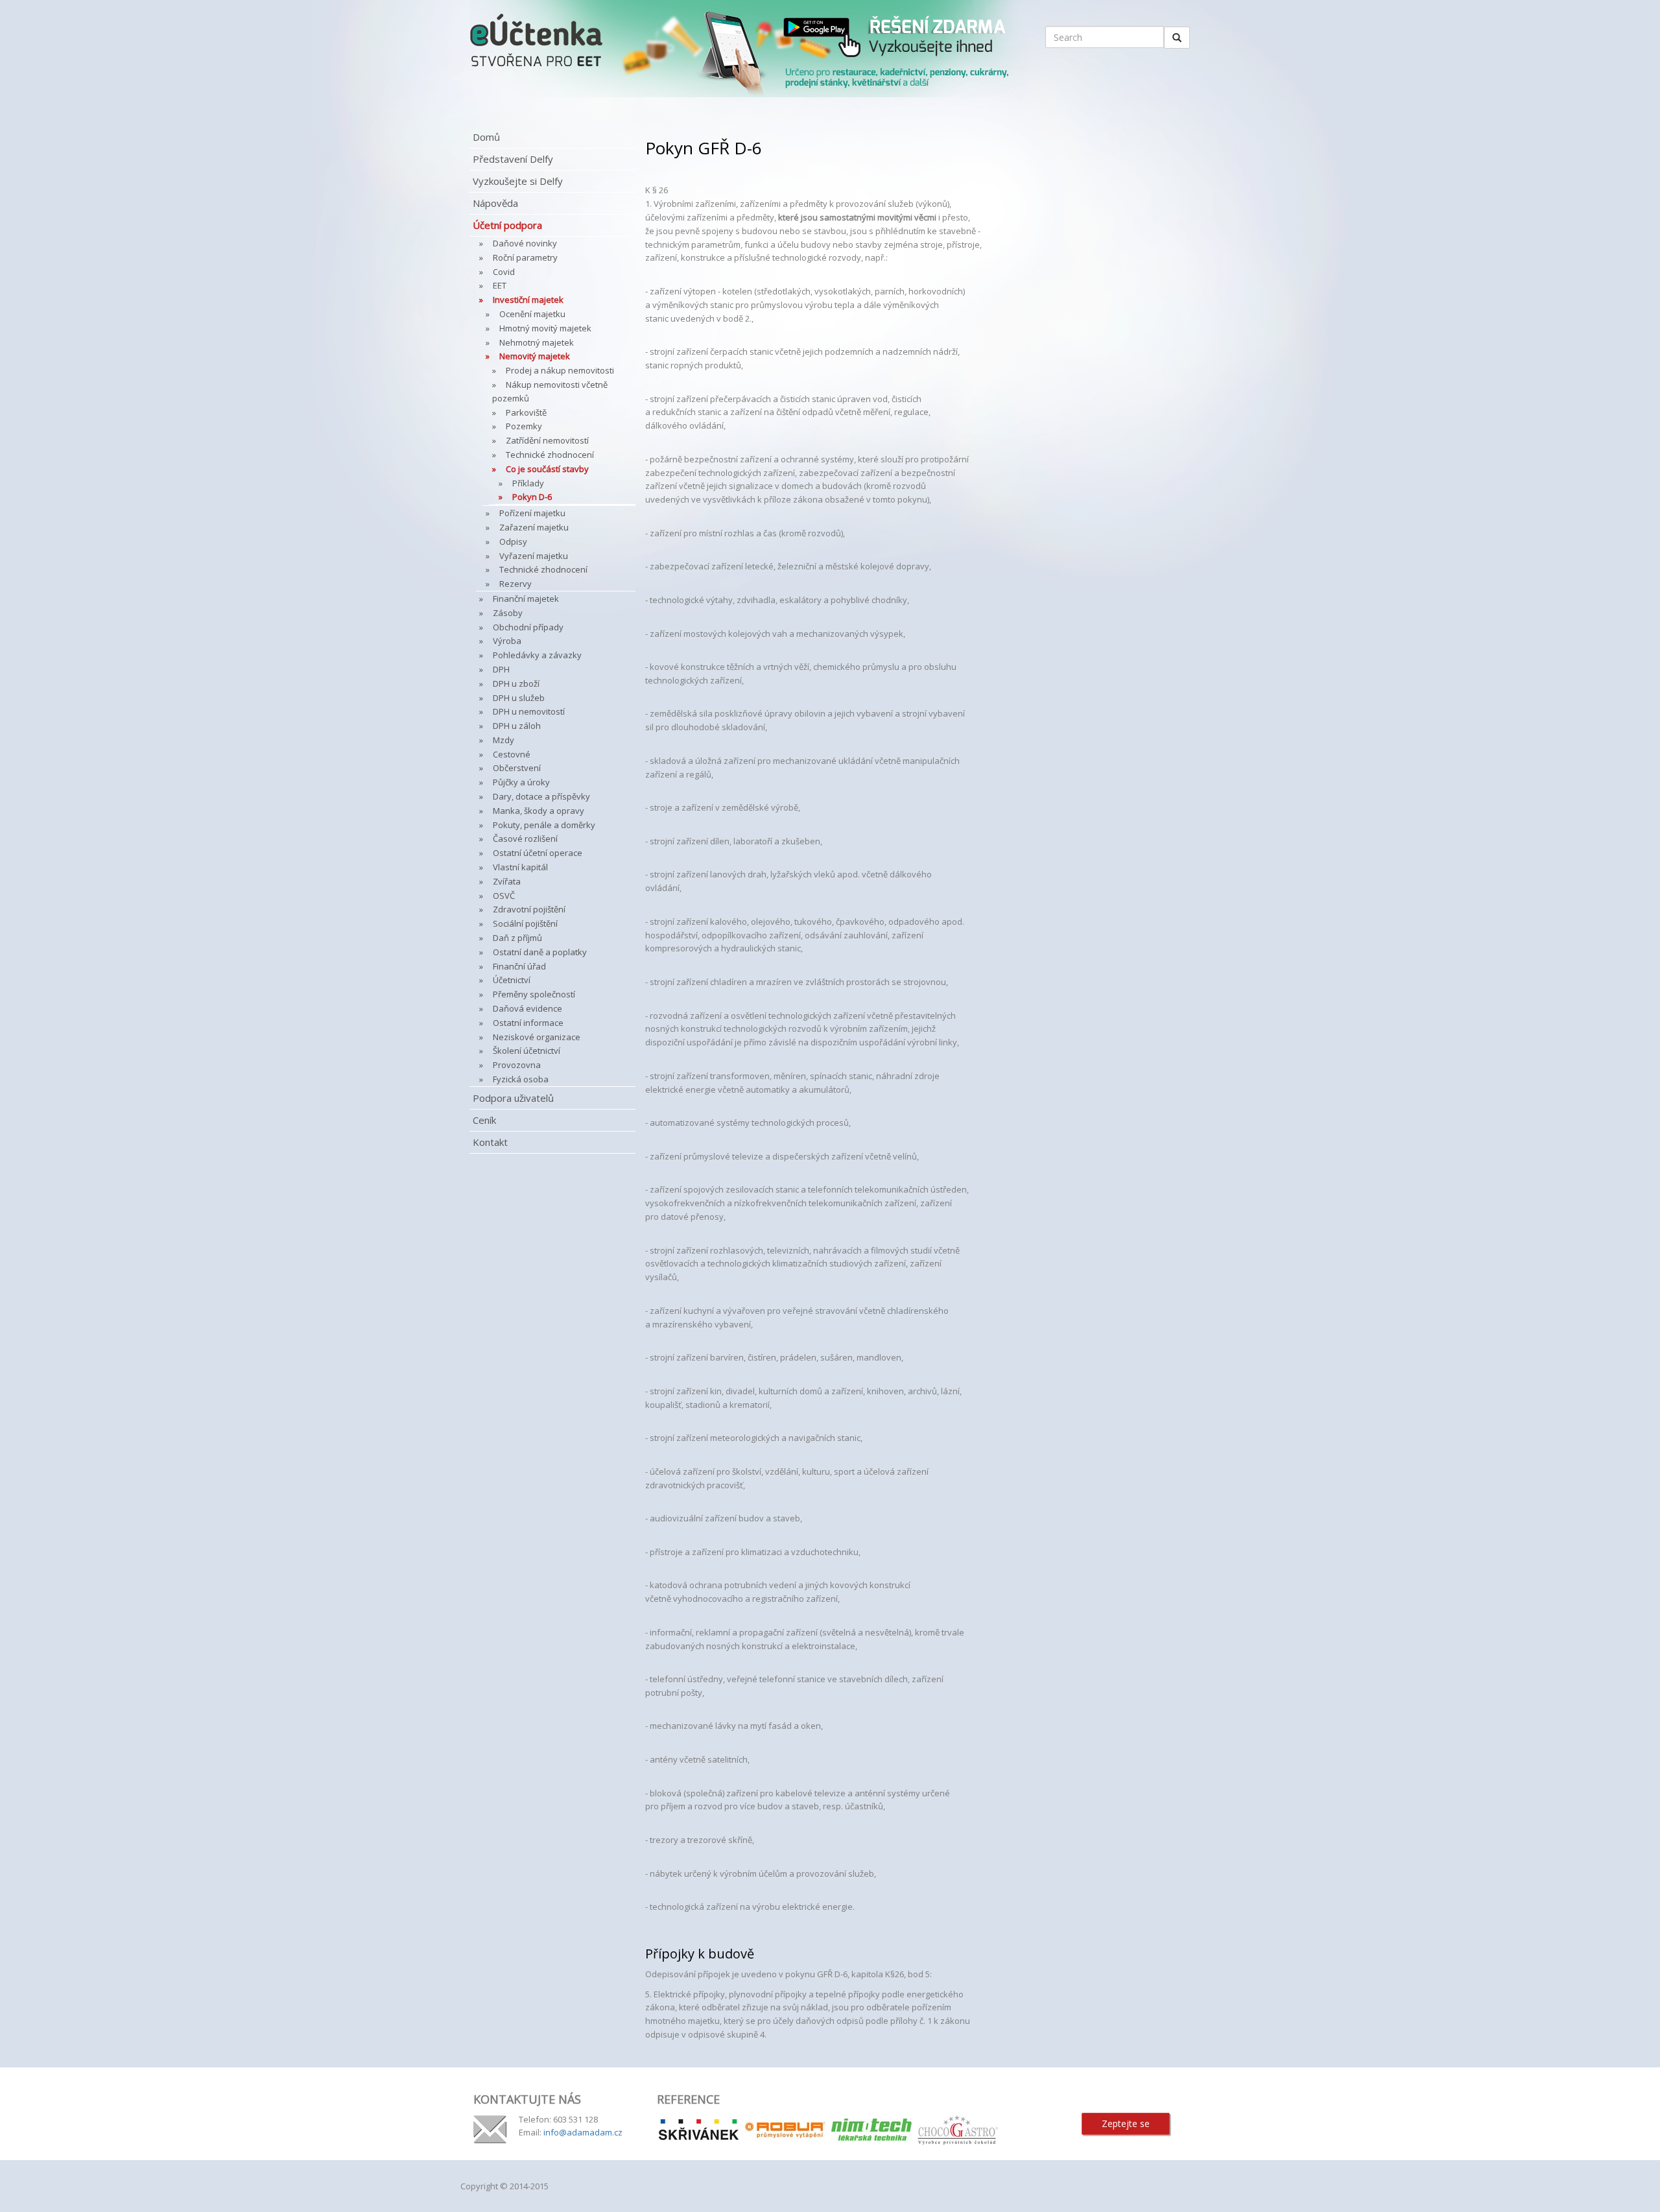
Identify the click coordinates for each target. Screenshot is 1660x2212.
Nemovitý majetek (535, 356)
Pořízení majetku (532, 513)
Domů (486, 137)
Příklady (528, 483)
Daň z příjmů (517, 938)
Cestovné (512, 754)
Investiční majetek (528, 300)
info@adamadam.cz (583, 2132)
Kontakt (490, 1142)
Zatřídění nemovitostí (547, 440)
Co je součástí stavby (547, 469)
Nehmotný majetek (537, 342)
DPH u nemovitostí (529, 711)
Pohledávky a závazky (537, 655)
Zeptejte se (1126, 2123)
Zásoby (508, 613)
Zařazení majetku (534, 527)
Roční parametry (525, 257)
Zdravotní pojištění (529, 909)
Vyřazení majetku (534, 556)
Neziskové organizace (537, 1037)
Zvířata (507, 881)
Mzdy (504, 740)
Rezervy (516, 584)
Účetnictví (512, 980)
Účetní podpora (507, 225)
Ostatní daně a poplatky (540, 952)
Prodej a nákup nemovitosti (560, 370)
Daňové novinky (525, 243)
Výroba (507, 641)
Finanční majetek (526, 599)
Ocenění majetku (532, 314)
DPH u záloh (517, 726)
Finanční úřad (519, 966)
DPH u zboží (516, 684)
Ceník (484, 1120)
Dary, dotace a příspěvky (541, 796)
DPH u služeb (519, 698)
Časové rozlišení (525, 838)
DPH (501, 669)
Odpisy (513, 541)
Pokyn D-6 (532, 497)
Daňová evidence (528, 1008)
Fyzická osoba (521, 1079)
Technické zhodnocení (550, 455)
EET (500, 285)
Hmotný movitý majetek (545, 328)
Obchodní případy (528, 627)
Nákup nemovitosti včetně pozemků (550, 391)
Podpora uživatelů (513, 1098)
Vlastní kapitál (520, 867)
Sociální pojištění (525, 923)
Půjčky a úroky (521, 782)
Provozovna (517, 1065)
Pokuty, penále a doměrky (544, 825)
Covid (504, 272)
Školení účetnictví (527, 1051)
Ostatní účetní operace (538, 853)
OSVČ (504, 896)
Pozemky (524, 426)
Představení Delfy (513, 159)
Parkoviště (526, 412)
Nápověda (495, 203)
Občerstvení (517, 768)
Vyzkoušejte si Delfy (518, 181)
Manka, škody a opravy (539, 811)
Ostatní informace (528, 1023)
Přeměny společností (534, 994)
